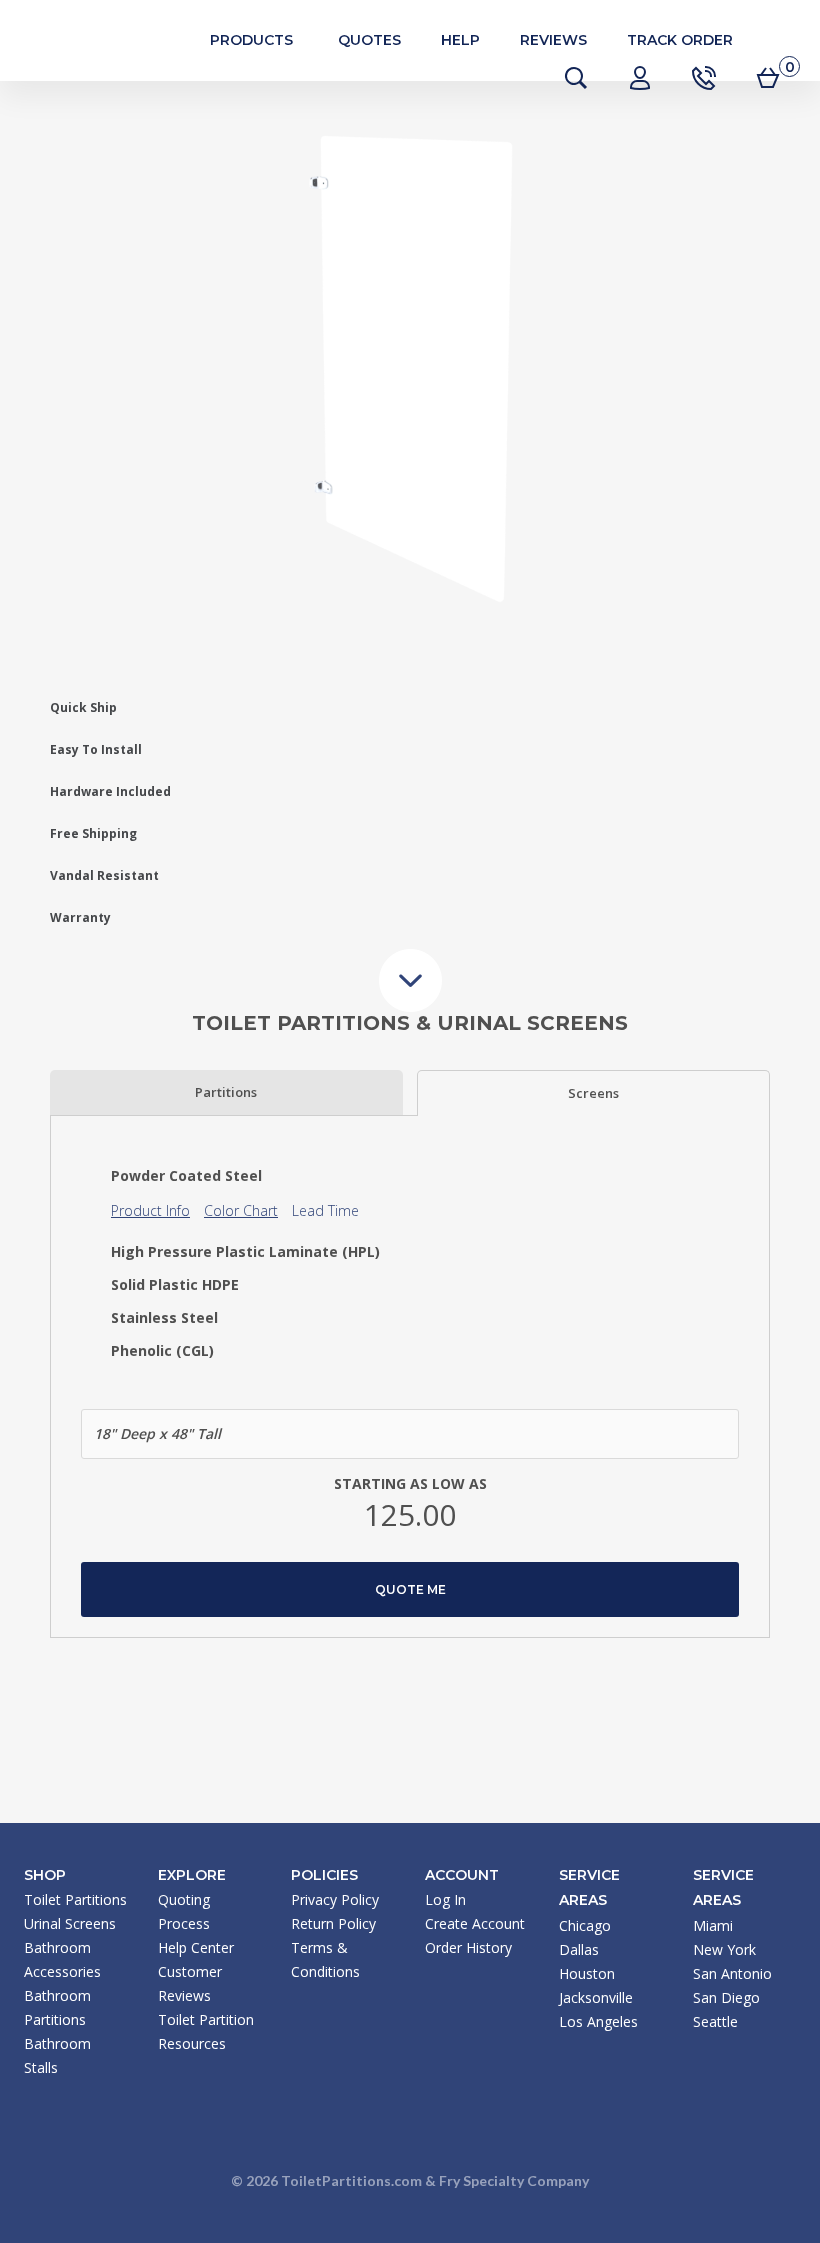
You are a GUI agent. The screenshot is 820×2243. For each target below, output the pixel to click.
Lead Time (325, 1210)
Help (460, 40)
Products (251, 40)
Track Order (680, 40)
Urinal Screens (70, 1923)
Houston (587, 1973)
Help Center (196, 1947)
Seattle (715, 2021)
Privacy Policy (335, 1899)
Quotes (369, 40)
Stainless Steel (164, 1318)
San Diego (726, 1997)
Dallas (579, 1949)
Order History (468, 1947)
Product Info (150, 1210)
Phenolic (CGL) (162, 1351)
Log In (445, 1899)
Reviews (553, 40)
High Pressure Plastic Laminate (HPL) (245, 1252)
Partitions (226, 1092)
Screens (593, 1093)
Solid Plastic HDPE (175, 1285)
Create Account (475, 1923)
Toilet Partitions (110, 40)
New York (724, 1949)
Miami (713, 1925)
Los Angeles (598, 2021)
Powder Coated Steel (186, 1176)
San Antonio (732, 1973)
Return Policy (333, 1923)
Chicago (585, 1925)
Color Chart (241, 1210)
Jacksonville (596, 1997)
